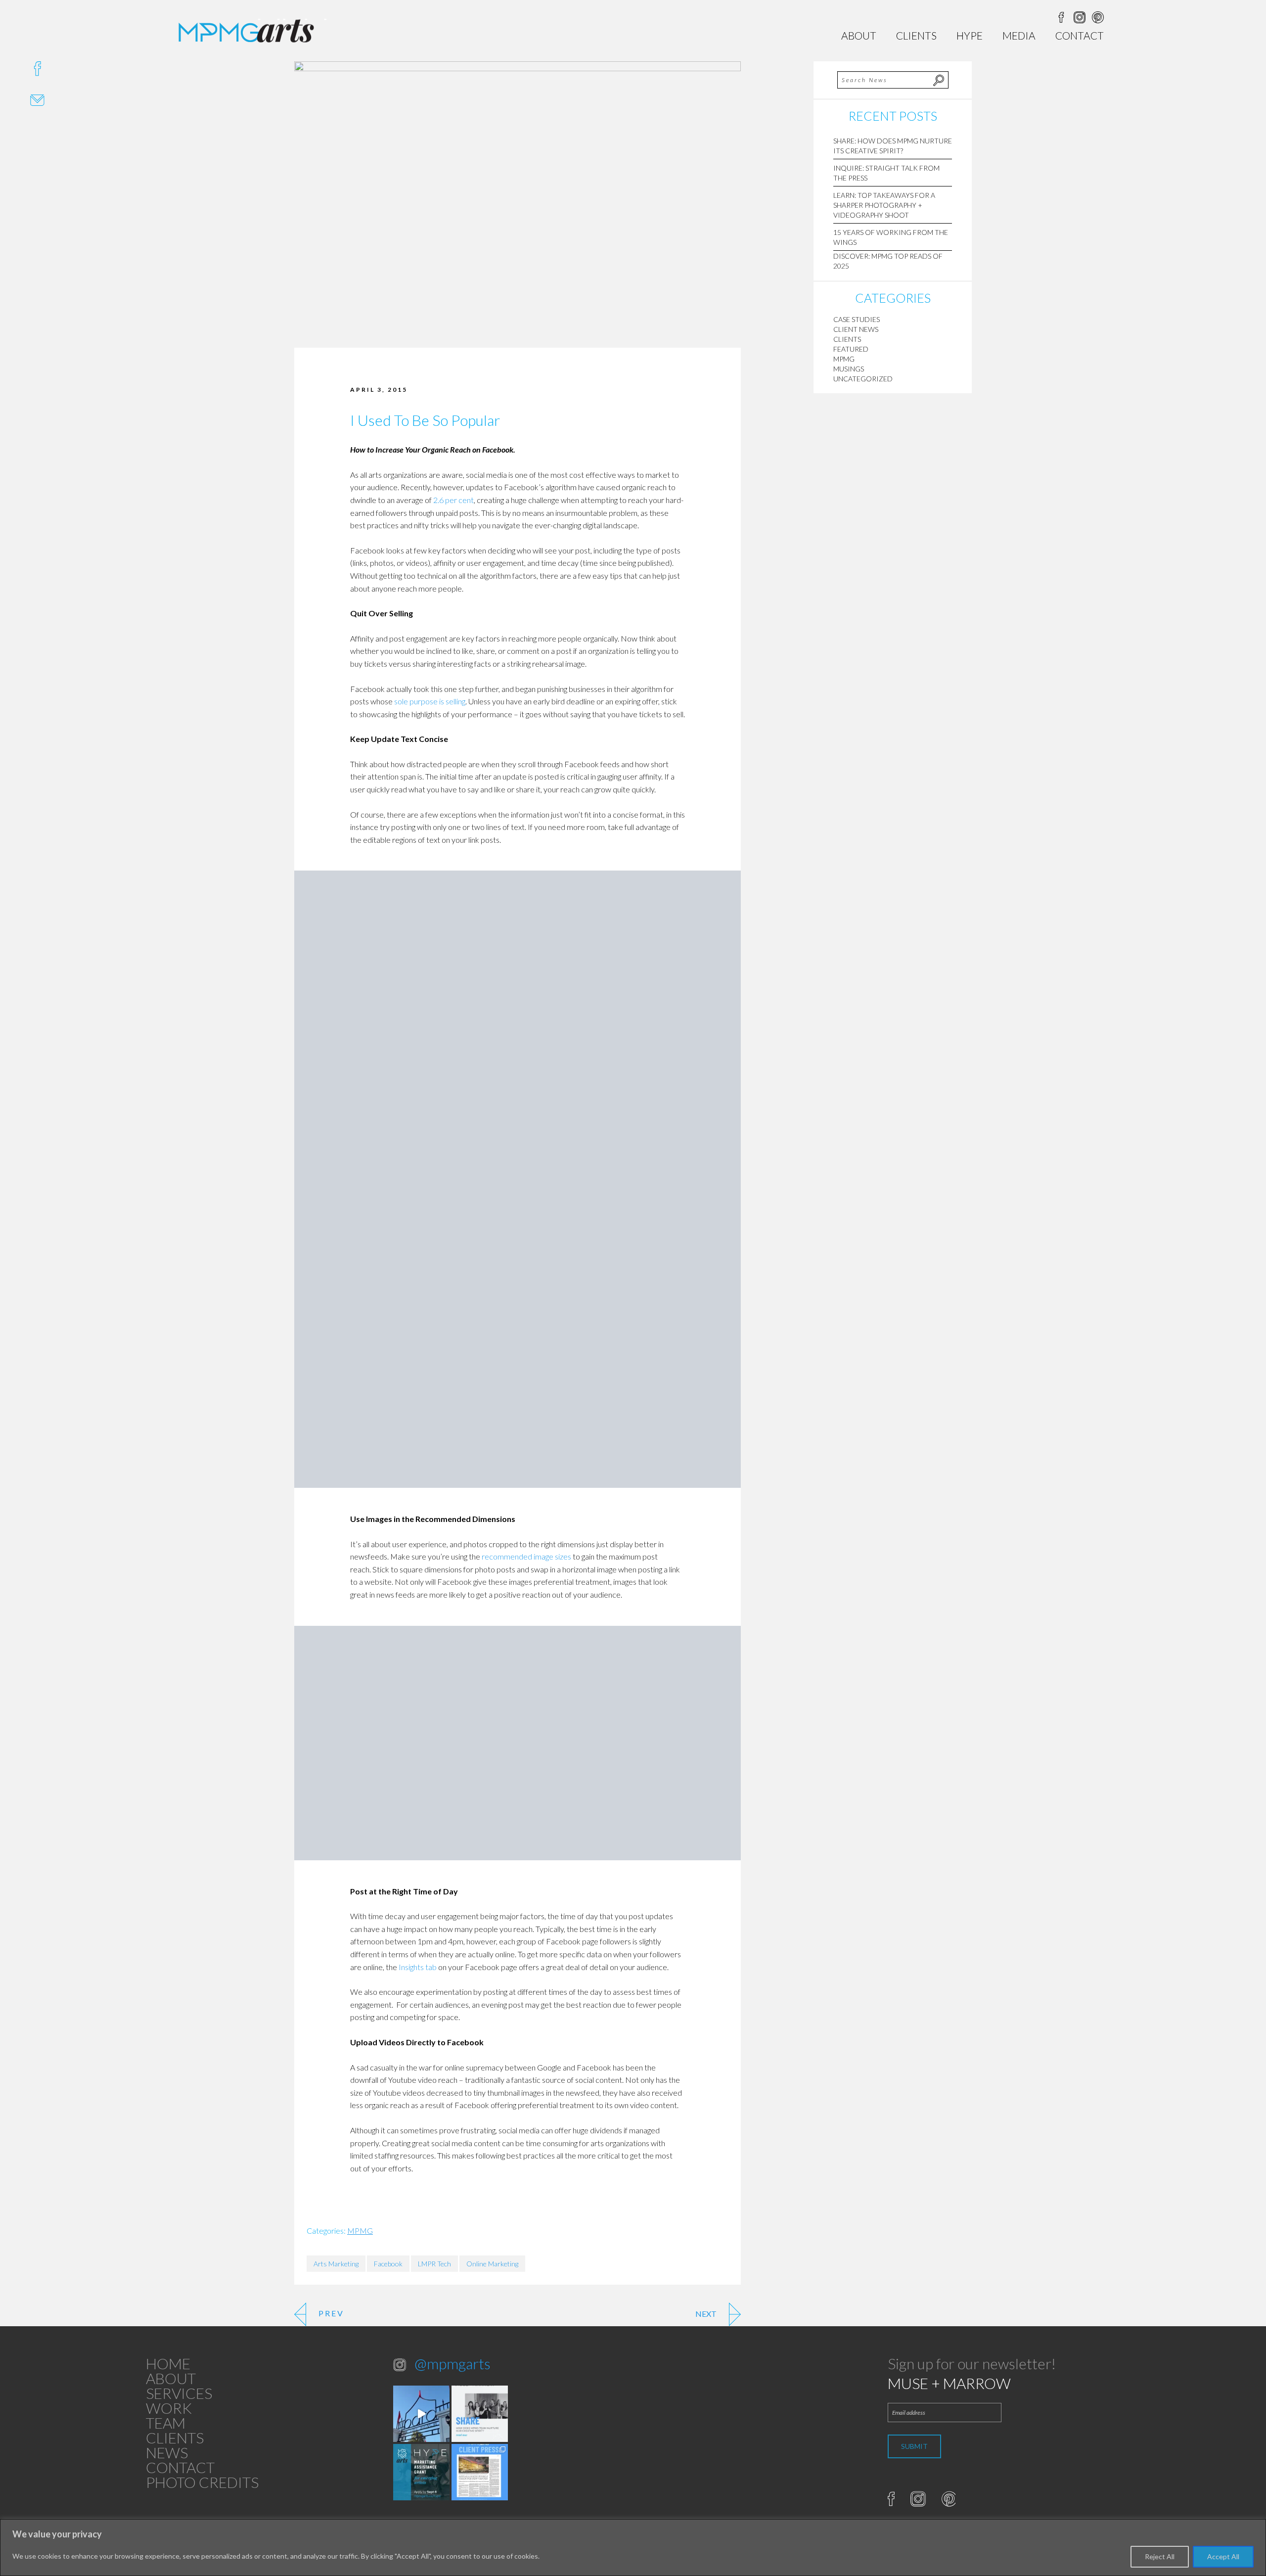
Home (168, 2363)
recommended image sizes (526, 1556)
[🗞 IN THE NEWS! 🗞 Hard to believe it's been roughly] (480, 2472)
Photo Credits (202, 2482)
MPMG (360, 2231)
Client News (856, 329)
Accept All (1223, 2556)
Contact (1080, 35)
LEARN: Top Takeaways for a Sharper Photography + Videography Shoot (884, 205)
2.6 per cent (453, 500)
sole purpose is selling (430, 701)
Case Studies (857, 319)
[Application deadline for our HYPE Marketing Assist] (421, 2472)
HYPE (970, 35)
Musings (849, 369)
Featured (851, 349)
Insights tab (418, 1967)
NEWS (167, 2452)
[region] (633, 2548)
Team (166, 2423)
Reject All (1160, 2556)
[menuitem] (859, 35)
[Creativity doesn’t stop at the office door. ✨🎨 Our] (480, 2414)
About (859, 35)
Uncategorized (863, 379)
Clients (916, 35)
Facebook (388, 2264)
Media (1019, 35)
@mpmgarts (452, 2363)
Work (169, 2408)
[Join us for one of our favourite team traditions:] (421, 2414)
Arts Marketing (336, 2264)
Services (179, 2393)
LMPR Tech (434, 2264)
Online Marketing (492, 2264)
